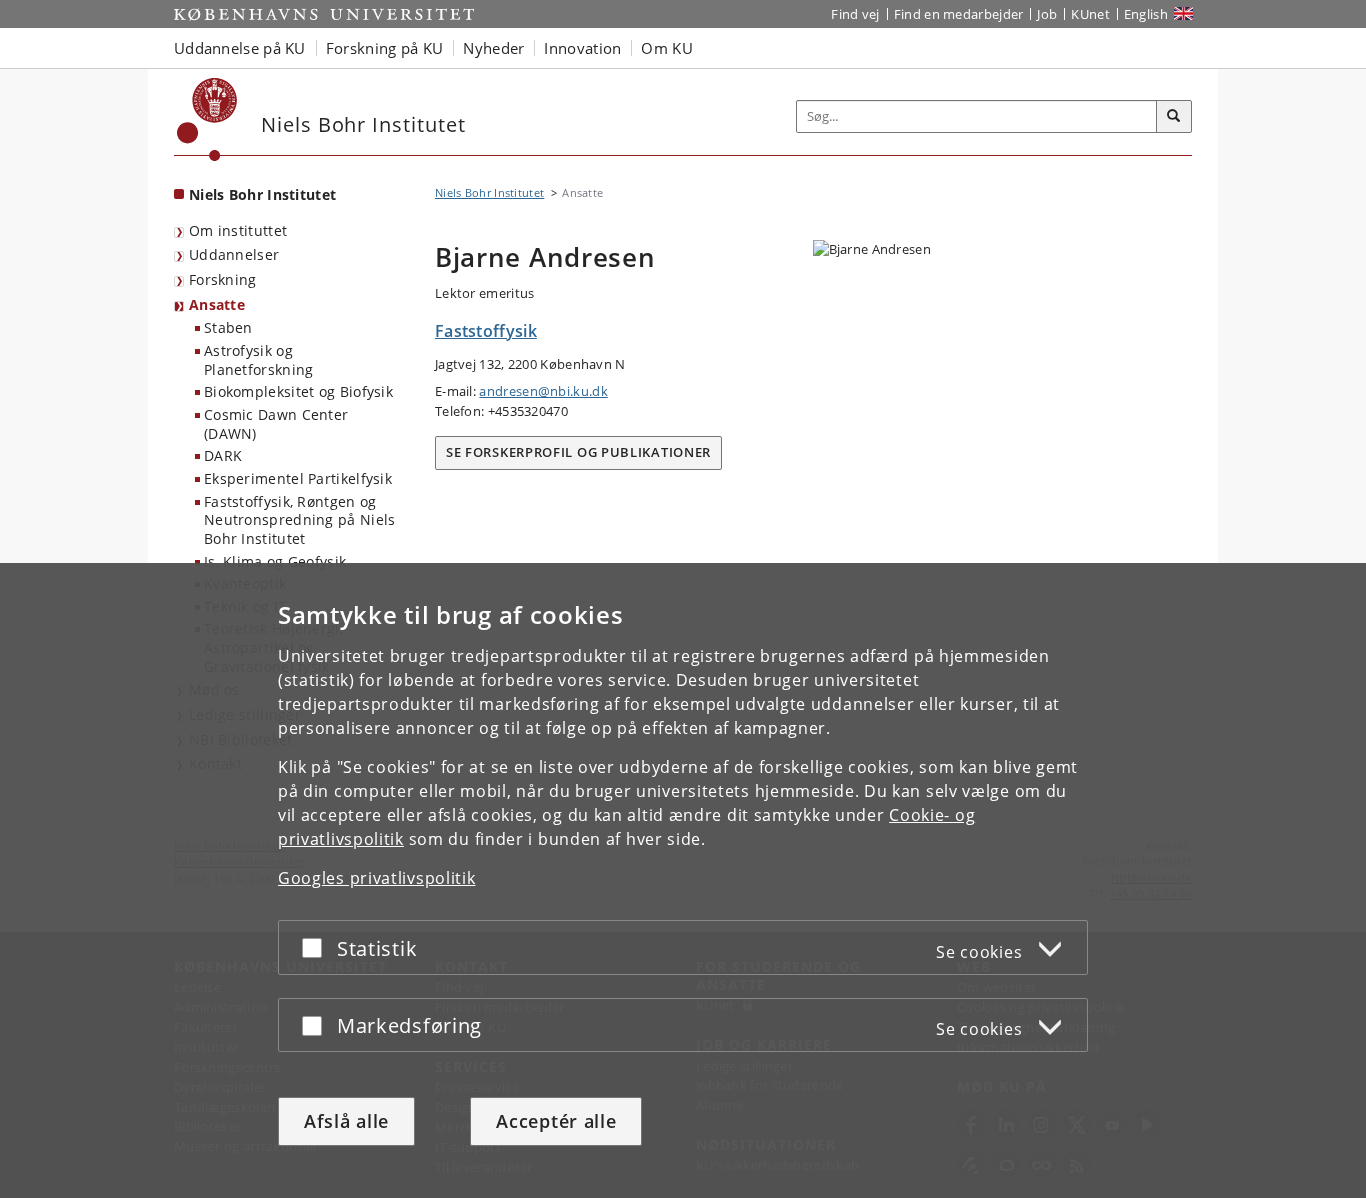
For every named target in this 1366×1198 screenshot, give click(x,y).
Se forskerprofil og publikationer (578, 452)
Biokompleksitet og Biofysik (298, 391)
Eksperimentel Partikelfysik (298, 478)
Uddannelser (234, 254)
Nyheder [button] (493, 48)
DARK (223, 455)
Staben (228, 327)
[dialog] (683, 880)
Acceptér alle (556, 1121)
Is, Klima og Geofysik (275, 561)
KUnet (1090, 14)
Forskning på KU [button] (385, 48)
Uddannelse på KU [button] (240, 48)
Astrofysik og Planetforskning (259, 360)
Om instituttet (238, 230)
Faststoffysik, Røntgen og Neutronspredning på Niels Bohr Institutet (300, 520)
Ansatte (217, 304)
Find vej (855, 14)
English (1146, 14)
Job (1047, 14)
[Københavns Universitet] (207, 119)
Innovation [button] (582, 48)
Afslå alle (346, 1121)
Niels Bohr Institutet (262, 194)
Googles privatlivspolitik (377, 878)
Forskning (223, 279)
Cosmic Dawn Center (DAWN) (276, 424)
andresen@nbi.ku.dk (543, 391)
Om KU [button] (667, 48)
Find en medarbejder (959, 14)
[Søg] (1174, 117)
